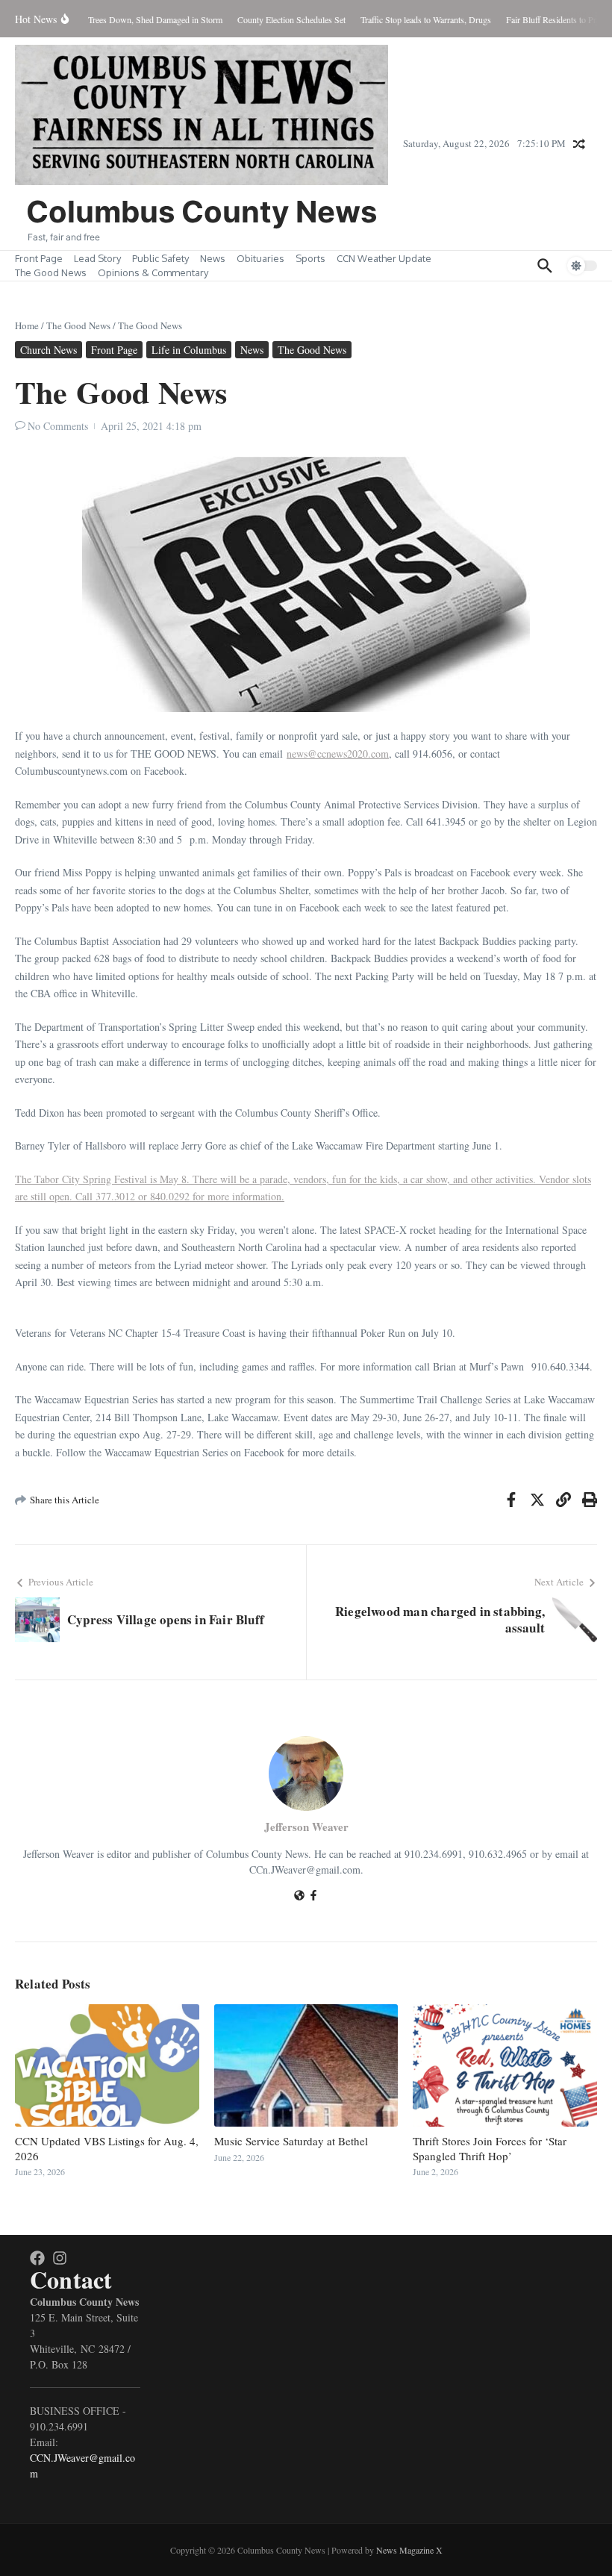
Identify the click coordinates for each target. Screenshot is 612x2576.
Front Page (39, 258)
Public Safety (160, 258)
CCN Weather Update (384, 258)
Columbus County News (202, 212)
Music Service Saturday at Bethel (291, 2141)
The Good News (51, 272)
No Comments (58, 426)
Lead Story (97, 258)
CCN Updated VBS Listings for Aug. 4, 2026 (107, 2148)
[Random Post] (579, 144)
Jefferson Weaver (306, 1827)
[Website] (299, 1896)
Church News (49, 350)
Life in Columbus (189, 350)
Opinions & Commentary (153, 272)
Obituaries (260, 258)
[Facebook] (313, 1896)
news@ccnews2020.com (338, 754)
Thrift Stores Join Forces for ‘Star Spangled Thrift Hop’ (490, 2148)
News (213, 258)
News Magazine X (409, 2550)
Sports (310, 258)
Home (27, 325)
